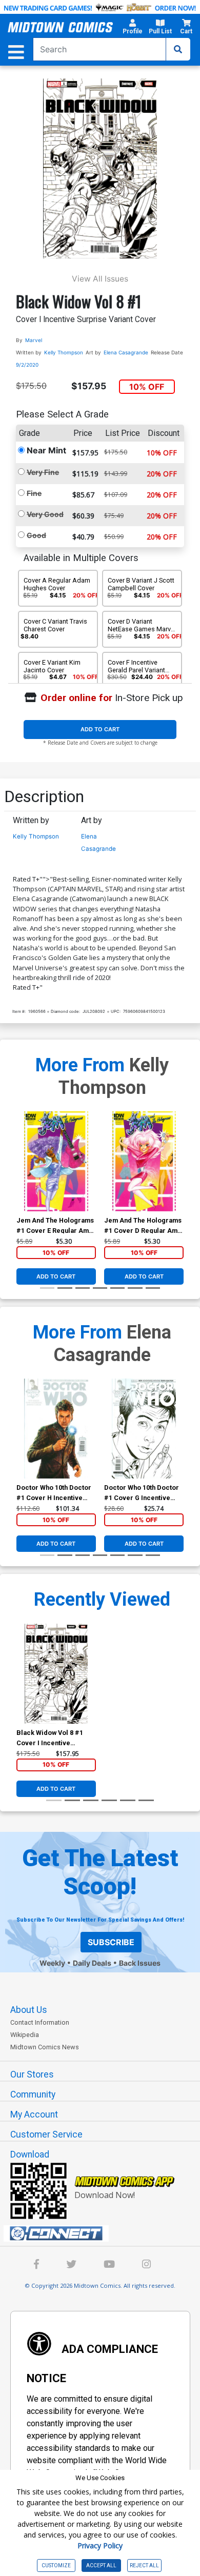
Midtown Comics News (45, 2047)
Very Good (45, 514)
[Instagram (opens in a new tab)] (146, 2265)
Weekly (52, 1963)
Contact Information (40, 2022)
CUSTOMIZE (56, 2565)
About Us (29, 2010)
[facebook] (36, 2265)
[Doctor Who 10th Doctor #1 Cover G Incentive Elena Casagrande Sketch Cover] (144, 1429)
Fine (34, 493)
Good (36, 535)
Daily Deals (92, 1963)
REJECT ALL (144, 2565)
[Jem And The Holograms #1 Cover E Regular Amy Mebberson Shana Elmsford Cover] (56, 1161)
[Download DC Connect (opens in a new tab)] (104, 2233)
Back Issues (140, 1963)
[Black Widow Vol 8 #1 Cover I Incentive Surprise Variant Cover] (56, 1674)
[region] (22, 1174)
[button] (133, 28)
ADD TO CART (100, 729)
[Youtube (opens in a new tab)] (109, 2265)
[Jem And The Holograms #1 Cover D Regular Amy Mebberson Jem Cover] (144, 1161)
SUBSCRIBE (111, 1942)
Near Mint (46, 450)
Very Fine (43, 472)
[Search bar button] (178, 49)
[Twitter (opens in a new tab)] (71, 2265)
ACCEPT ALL (101, 2565)
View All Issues (100, 279)
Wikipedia (25, 2035)
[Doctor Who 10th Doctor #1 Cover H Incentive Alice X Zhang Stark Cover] (56, 1429)
